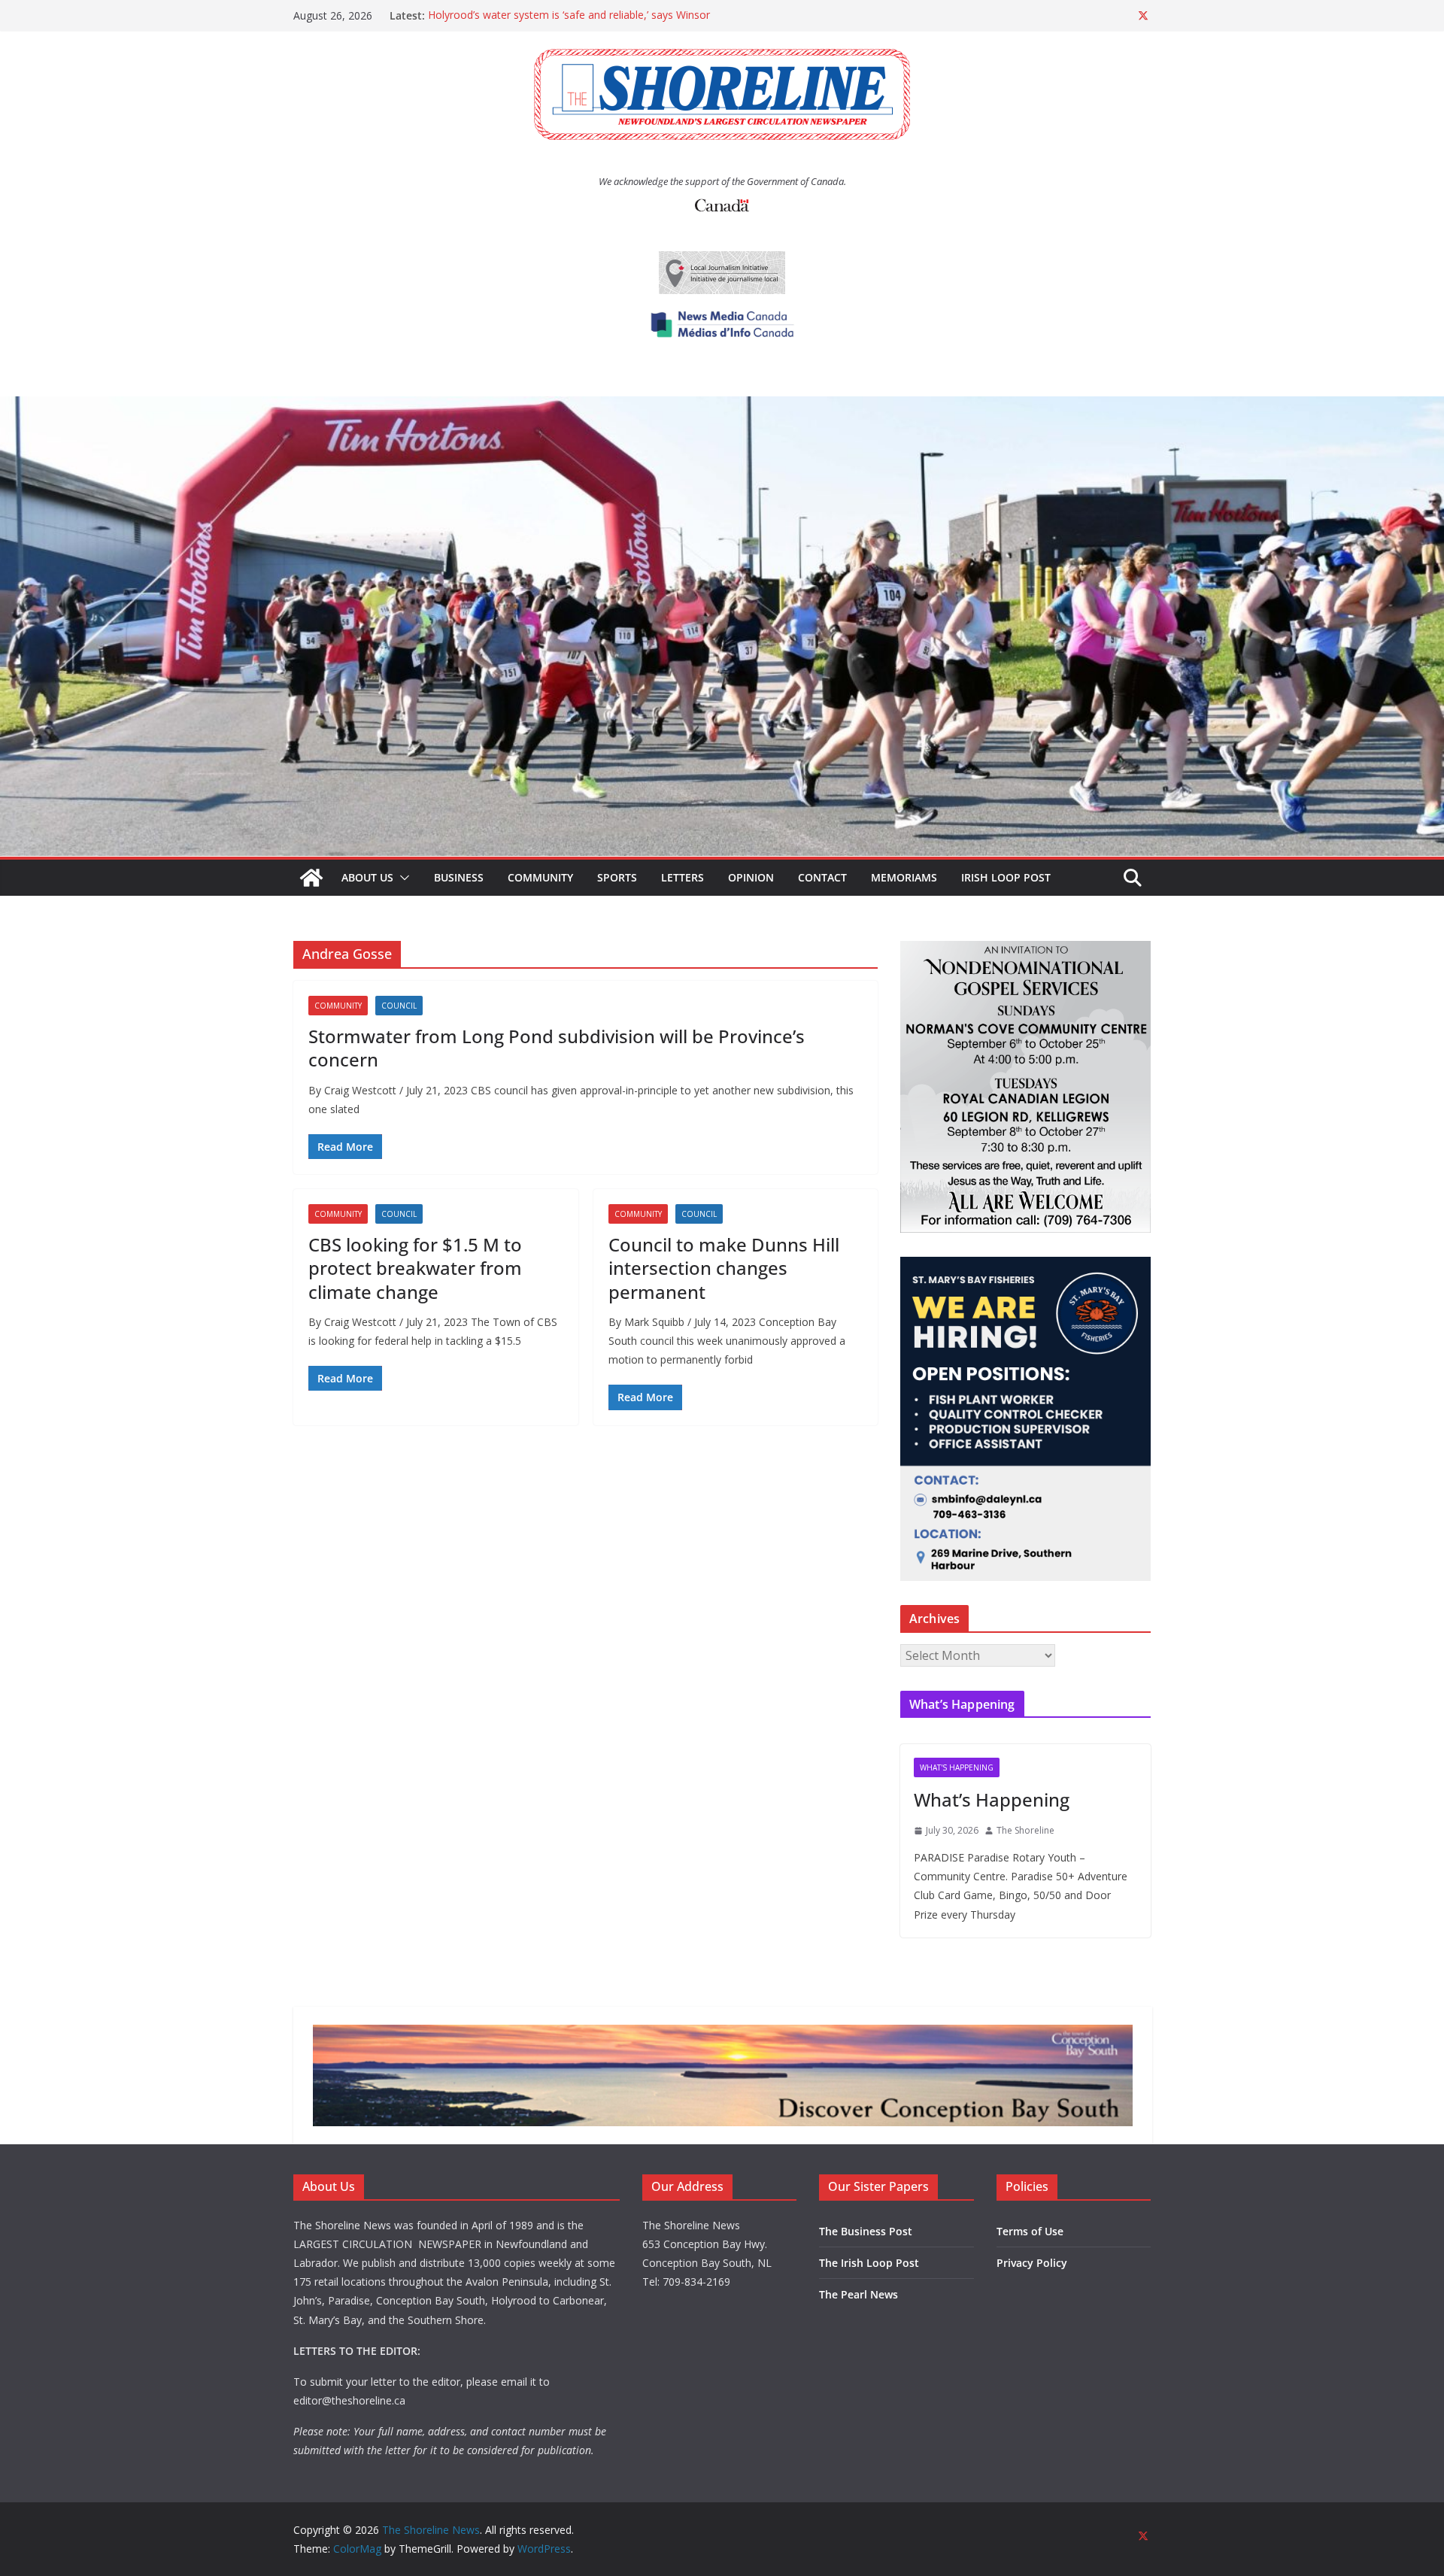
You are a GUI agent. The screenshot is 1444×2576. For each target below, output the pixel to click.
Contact (822, 877)
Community (540, 877)
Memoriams (904, 877)
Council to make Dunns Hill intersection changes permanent (724, 1268)
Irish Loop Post (1006, 877)
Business (459, 877)
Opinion (751, 877)
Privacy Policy (1032, 2263)
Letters (683, 877)
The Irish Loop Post (869, 2263)
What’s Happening (992, 1799)
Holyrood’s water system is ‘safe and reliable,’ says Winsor (569, 15)
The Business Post (866, 2231)
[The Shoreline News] (722, 407)
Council (399, 1006)
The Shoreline (1025, 1830)
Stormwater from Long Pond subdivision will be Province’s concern (557, 1048)
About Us (367, 877)
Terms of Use (1030, 2231)
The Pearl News (859, 2294)
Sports (617, 877)
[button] (402, 878)
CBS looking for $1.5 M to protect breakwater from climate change (415, 1268)
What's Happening (957, 1767)
